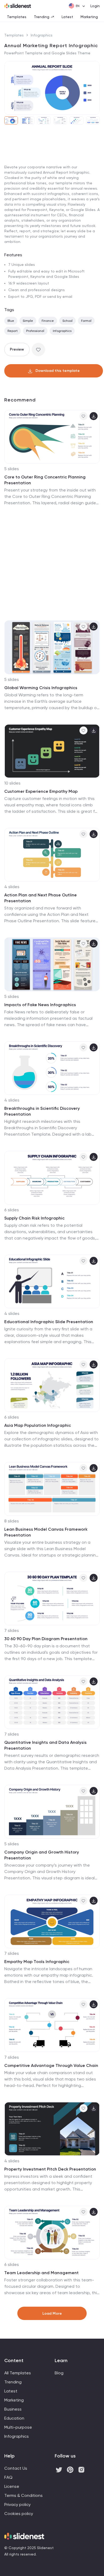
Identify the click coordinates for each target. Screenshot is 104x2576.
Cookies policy (19, 2514)
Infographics (42, 35)
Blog (59, 2373)
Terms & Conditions (23, 2495)
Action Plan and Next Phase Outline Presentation (41, 898)
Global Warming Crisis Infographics (41, 688)
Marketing (89, 17)
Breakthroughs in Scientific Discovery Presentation (42, 1111)
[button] (10, 88)
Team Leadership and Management (41, 2273)
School (67, 321)
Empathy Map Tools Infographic (37, 1962)
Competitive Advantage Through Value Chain (51, 2065)
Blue (11, 321)
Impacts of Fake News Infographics (40, 1005)
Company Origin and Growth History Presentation (42, 1855)
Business (13, 2409)
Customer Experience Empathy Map (41, 791)
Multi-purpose (18, 2427)
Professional (35, 331)
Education (14, 2418)
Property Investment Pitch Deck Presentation (50, 2169)
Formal (86, 321)
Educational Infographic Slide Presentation (49, 1322)
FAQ (8, 2477)
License (12, 2486)
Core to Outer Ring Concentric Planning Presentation (45, 480)
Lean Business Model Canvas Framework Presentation (46, 1532)
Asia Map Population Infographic (38, 1425)
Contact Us (16, 2468)
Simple (28, 321)
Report (13, 331)
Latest (67, 17)
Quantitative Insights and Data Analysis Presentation (45, 1745)
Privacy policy (17, 2504)
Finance (48, 321)
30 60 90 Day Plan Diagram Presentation (46, 1639)
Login (95, 6)
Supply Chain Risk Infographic (34, 1218)
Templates (17, 17)
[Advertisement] (52, 184)
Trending (42, 17)
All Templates (18, 2373)
